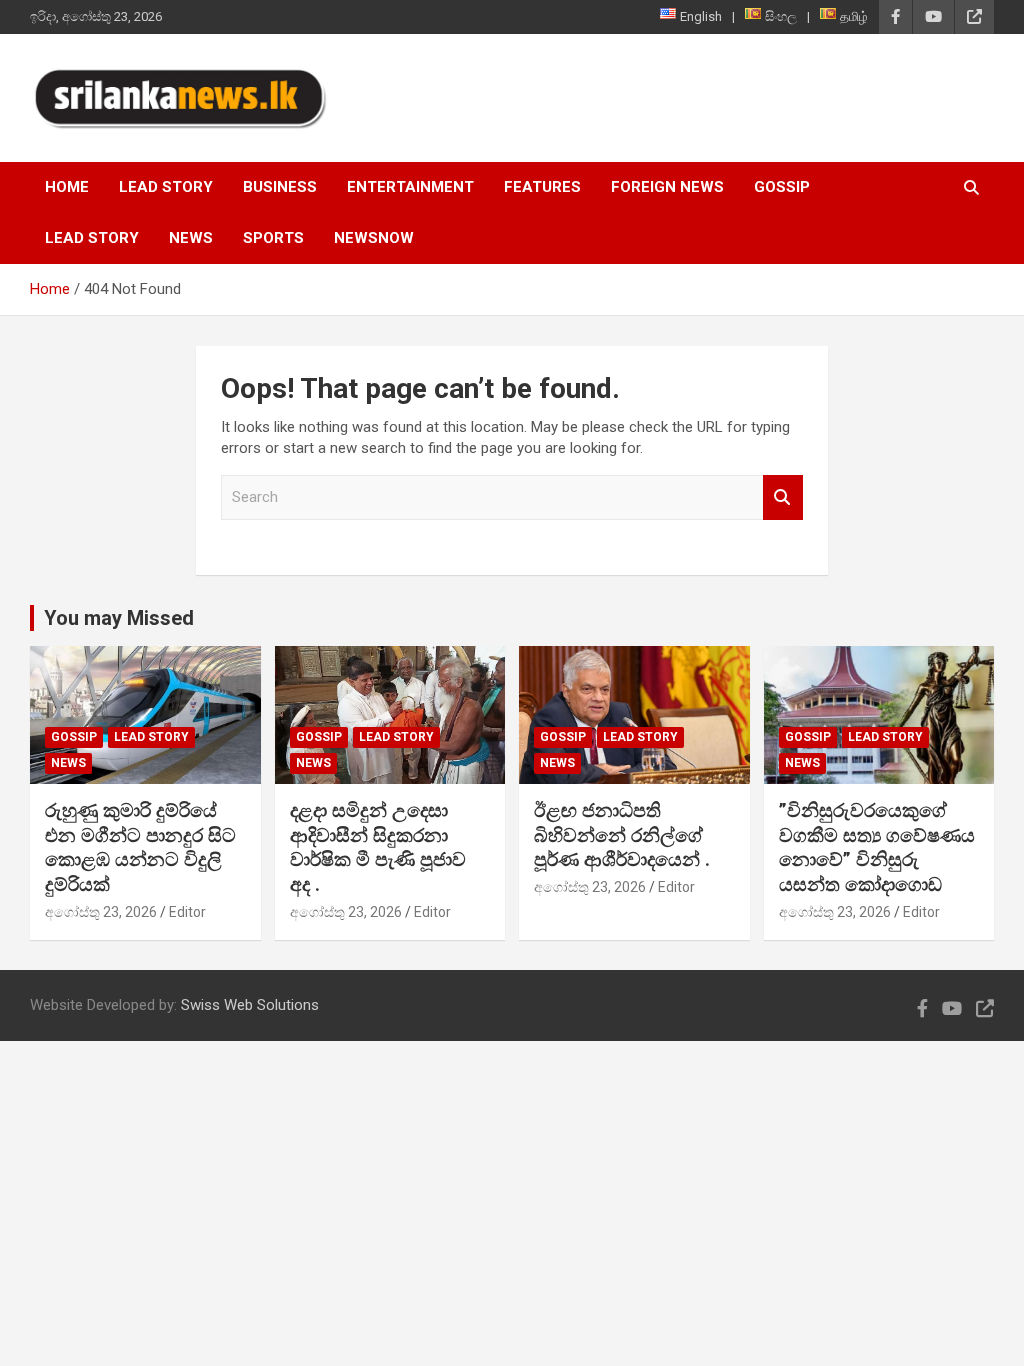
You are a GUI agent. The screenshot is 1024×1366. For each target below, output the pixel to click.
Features (542, 187)
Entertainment (410, 187)
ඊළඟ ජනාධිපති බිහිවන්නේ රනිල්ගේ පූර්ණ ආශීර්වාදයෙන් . (622, 835)
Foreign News (667, 187)
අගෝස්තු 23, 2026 (101, 912)
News (191, 238)
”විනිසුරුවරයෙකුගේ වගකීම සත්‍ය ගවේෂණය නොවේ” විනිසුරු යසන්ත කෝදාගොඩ (877, 847)
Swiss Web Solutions (250, 1005)
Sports (273, 238)
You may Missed (119, 618)
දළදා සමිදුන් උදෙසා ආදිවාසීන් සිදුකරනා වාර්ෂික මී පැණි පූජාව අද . (378, 847)
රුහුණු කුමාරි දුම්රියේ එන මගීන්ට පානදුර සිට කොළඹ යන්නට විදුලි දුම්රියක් (140, 847)
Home (67, 187)
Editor (187, 912)
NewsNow (374, 238)
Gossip (782, 187)
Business (280, 187)
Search (783, 497)
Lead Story (166, 187)
